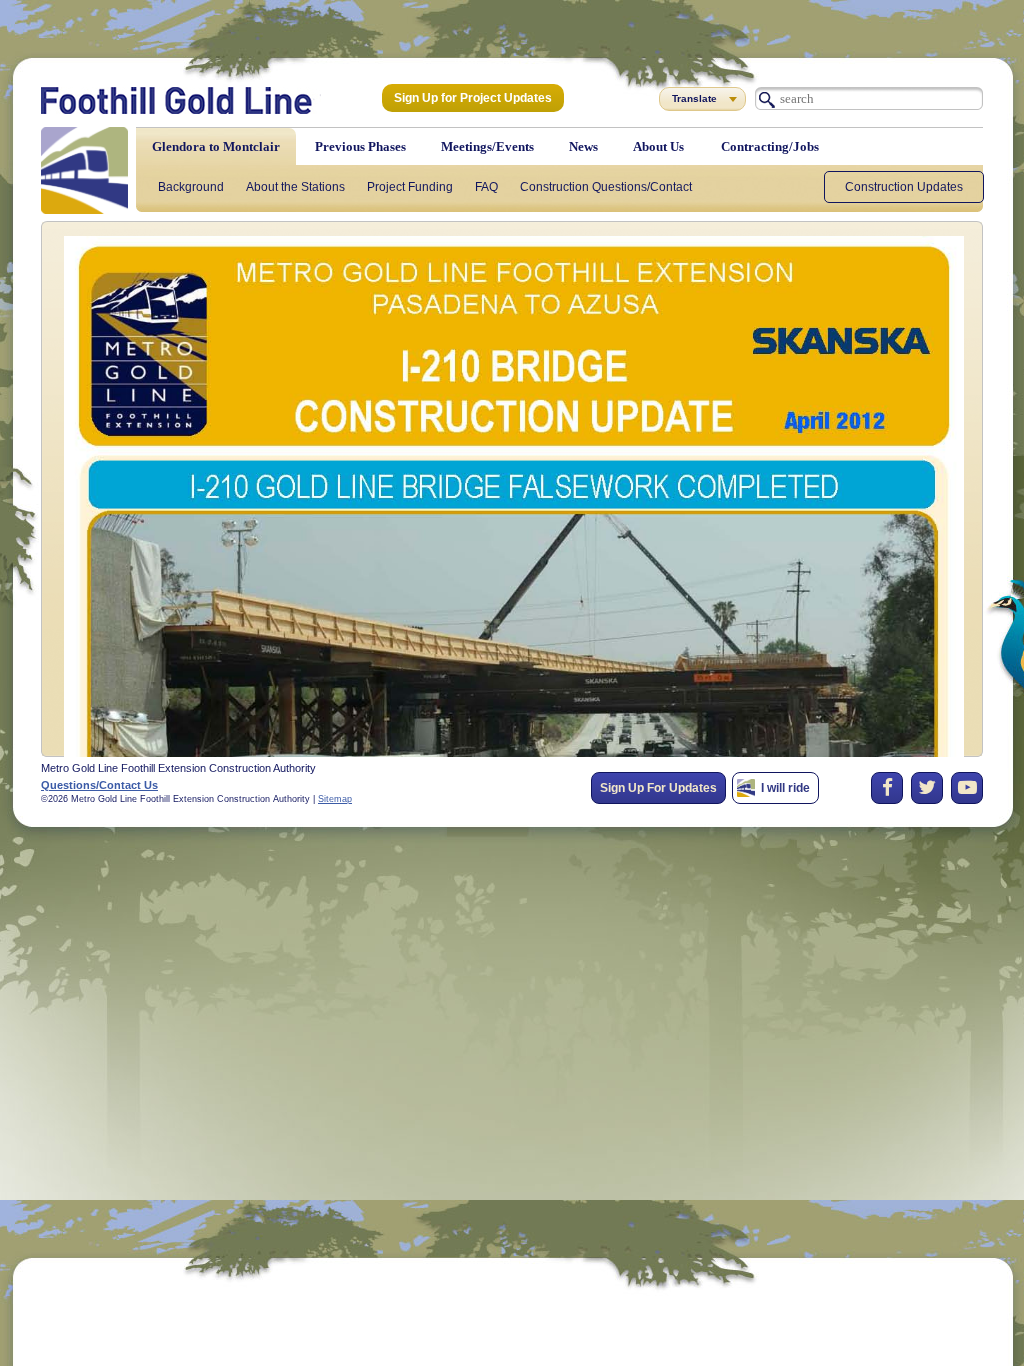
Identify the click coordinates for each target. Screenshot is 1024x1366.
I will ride (785, 788)
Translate (694, 98)
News (583, 146)
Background (191, 187)
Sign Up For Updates (658, 788)
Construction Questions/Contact (606, 187)
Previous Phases (360, 146)
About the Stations (295, 187)
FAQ (486, 187)
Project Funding (410, 187)
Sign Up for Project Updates (473, 98)
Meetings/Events (487, 146)
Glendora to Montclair (216, 146)
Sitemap (335, 799)
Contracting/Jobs (770, 146)
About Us (658, 146)
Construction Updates (904, 187)
